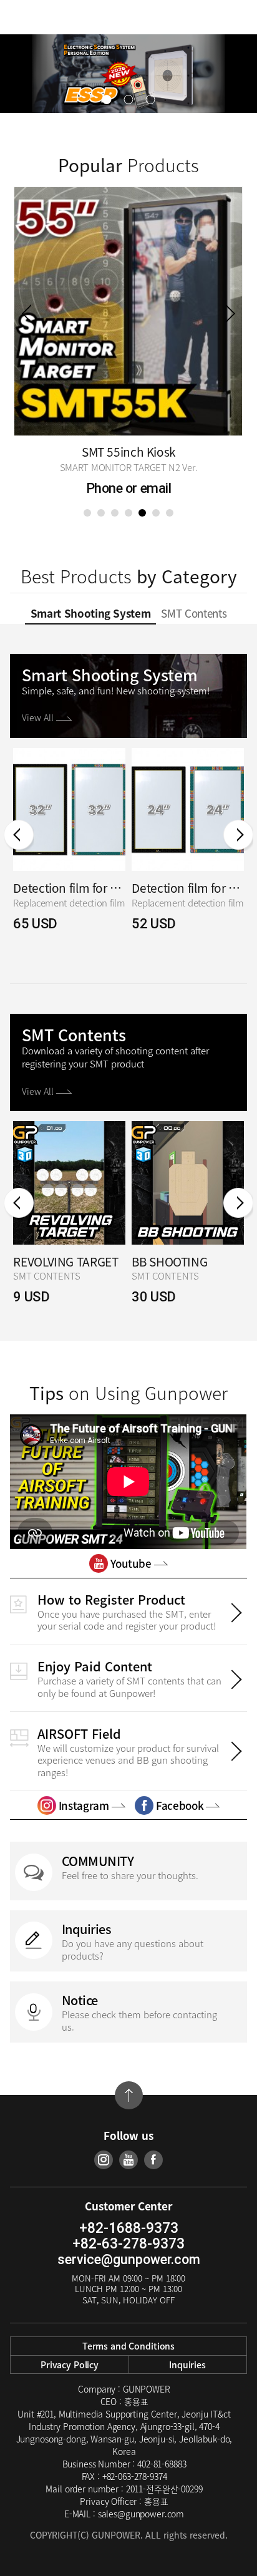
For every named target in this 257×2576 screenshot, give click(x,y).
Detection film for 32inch (69, 888)
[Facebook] (153, 2160)
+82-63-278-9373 (128, 2244)
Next (230, 313)
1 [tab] (87, 513)
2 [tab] (101, 513)
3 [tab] (115, 513)
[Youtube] (128, 2160)
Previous (27, 313)
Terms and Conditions (128, 2346)
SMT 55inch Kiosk (128, 452)
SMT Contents (194, 613)
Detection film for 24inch (188, 888)
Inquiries (187, 2365)
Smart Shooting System (91, 613)
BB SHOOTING (169, 1262)
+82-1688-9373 (129, 2228)
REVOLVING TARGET (65, 1262)
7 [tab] (170, 513)
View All (39, 717)
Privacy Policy (70, 2365)
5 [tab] (142, 513)
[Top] (129, 2095)
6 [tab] (156, 513)
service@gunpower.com (129, 2259)
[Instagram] (104, 2160)
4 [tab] (128, 513)
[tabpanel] (128, 344)
